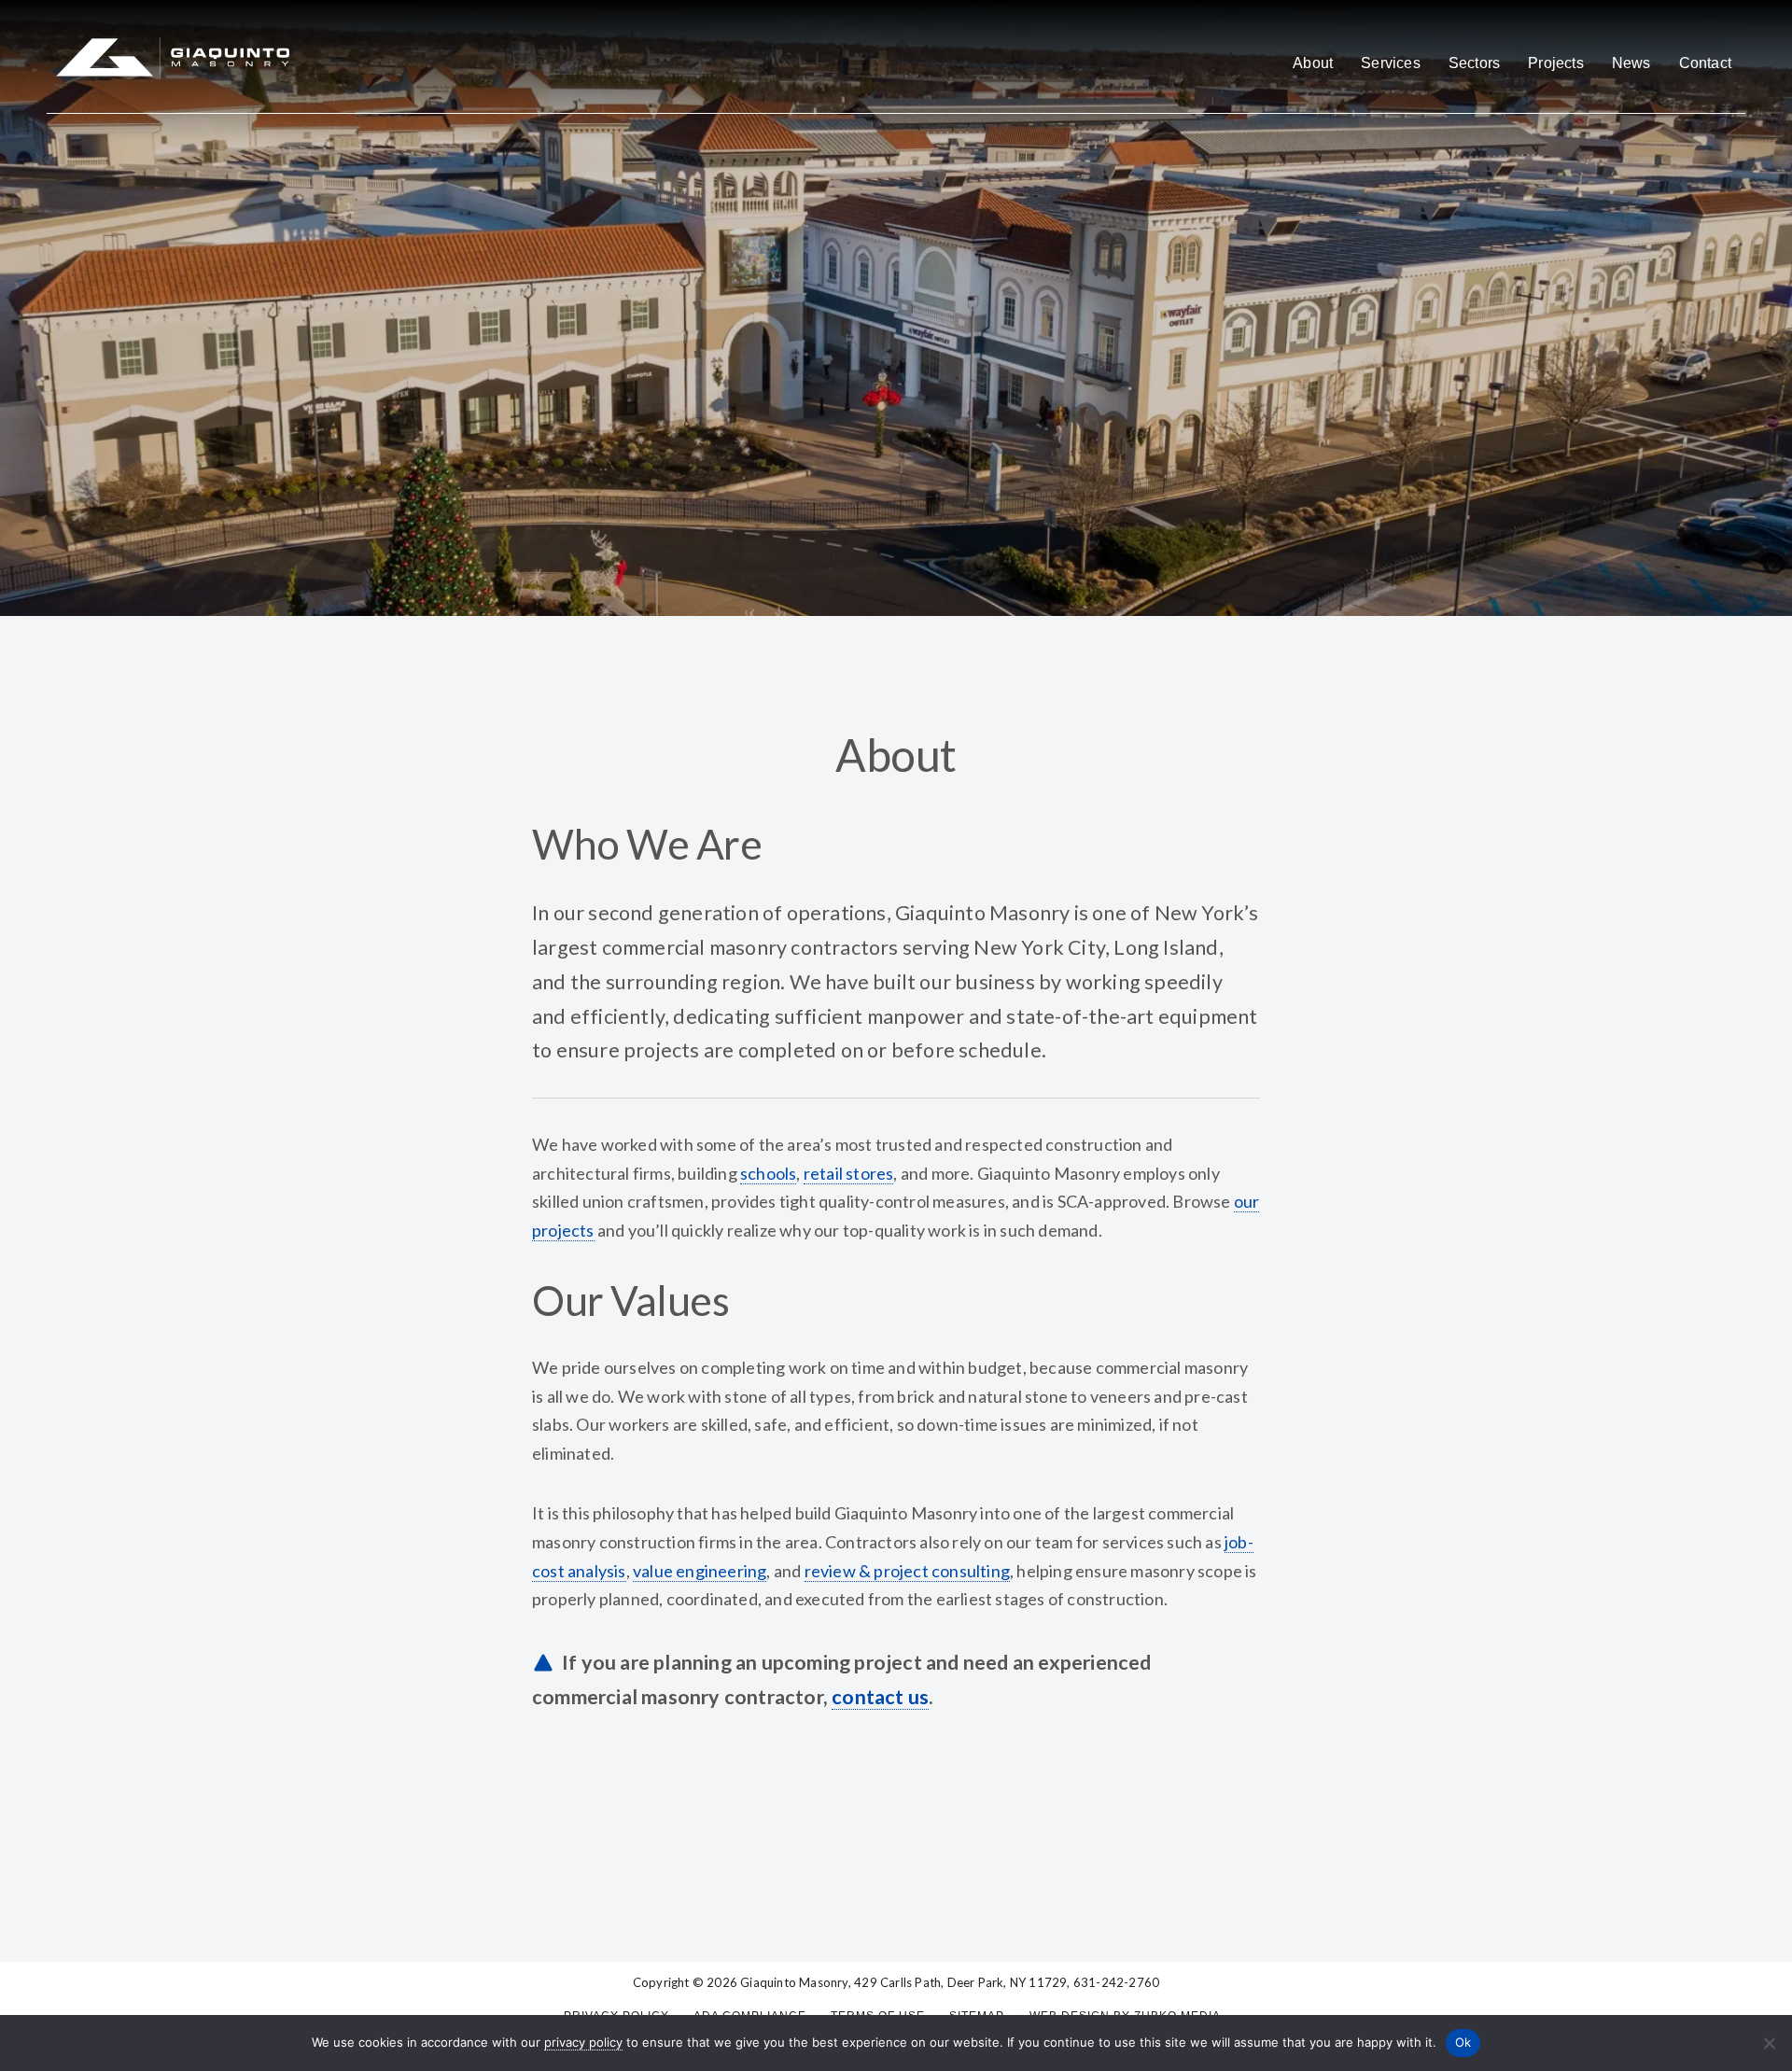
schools (768, 1173)
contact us (880, 1697)
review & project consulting (907, 1571)
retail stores (849, 1173)
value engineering (700, 1571)
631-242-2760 (1116, 1982)
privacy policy (583, 2042)
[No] (1769, 2043)
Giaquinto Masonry (794, 1982)
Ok (1463, 2042)
